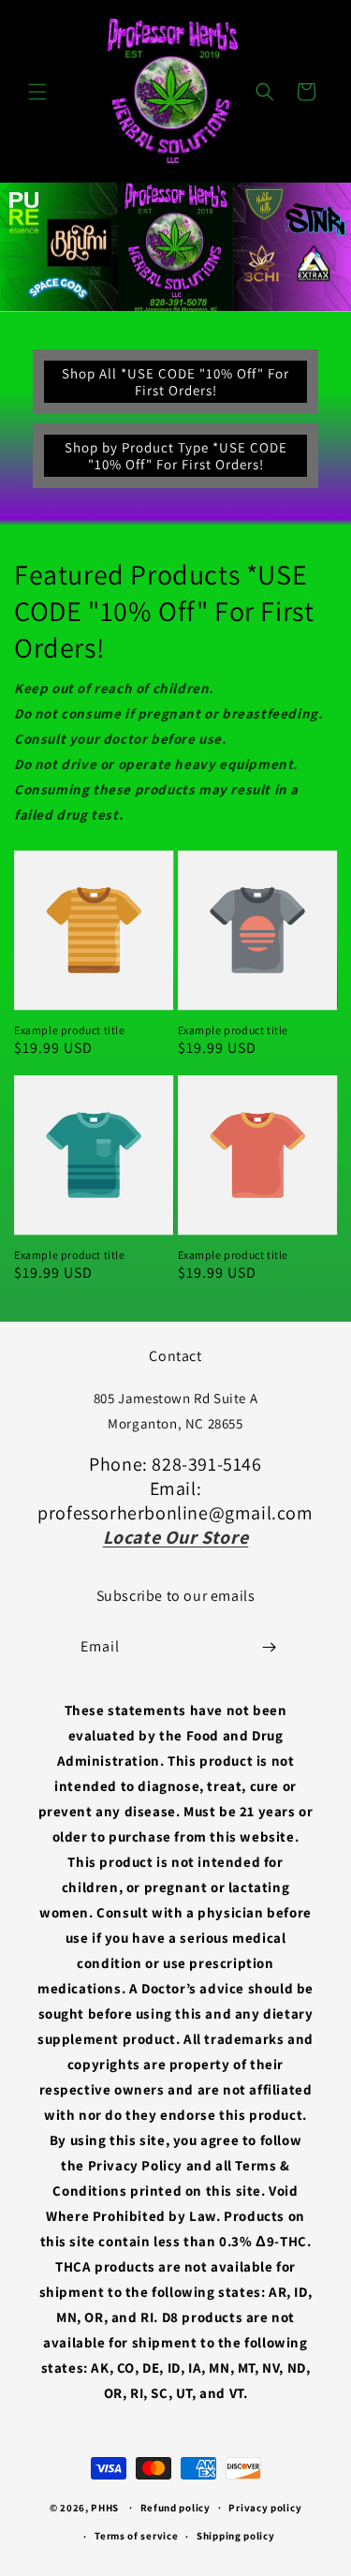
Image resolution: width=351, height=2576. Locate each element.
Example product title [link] (70, 1030)
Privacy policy (265, 2508)
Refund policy (175, 2508)
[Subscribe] (269, 1647)
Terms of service (136, 2536)
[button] (37, 92)
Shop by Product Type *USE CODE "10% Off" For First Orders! (176, 456)
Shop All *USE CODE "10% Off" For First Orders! (175, 382)
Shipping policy (236, 2536)
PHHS (105, 2507)
